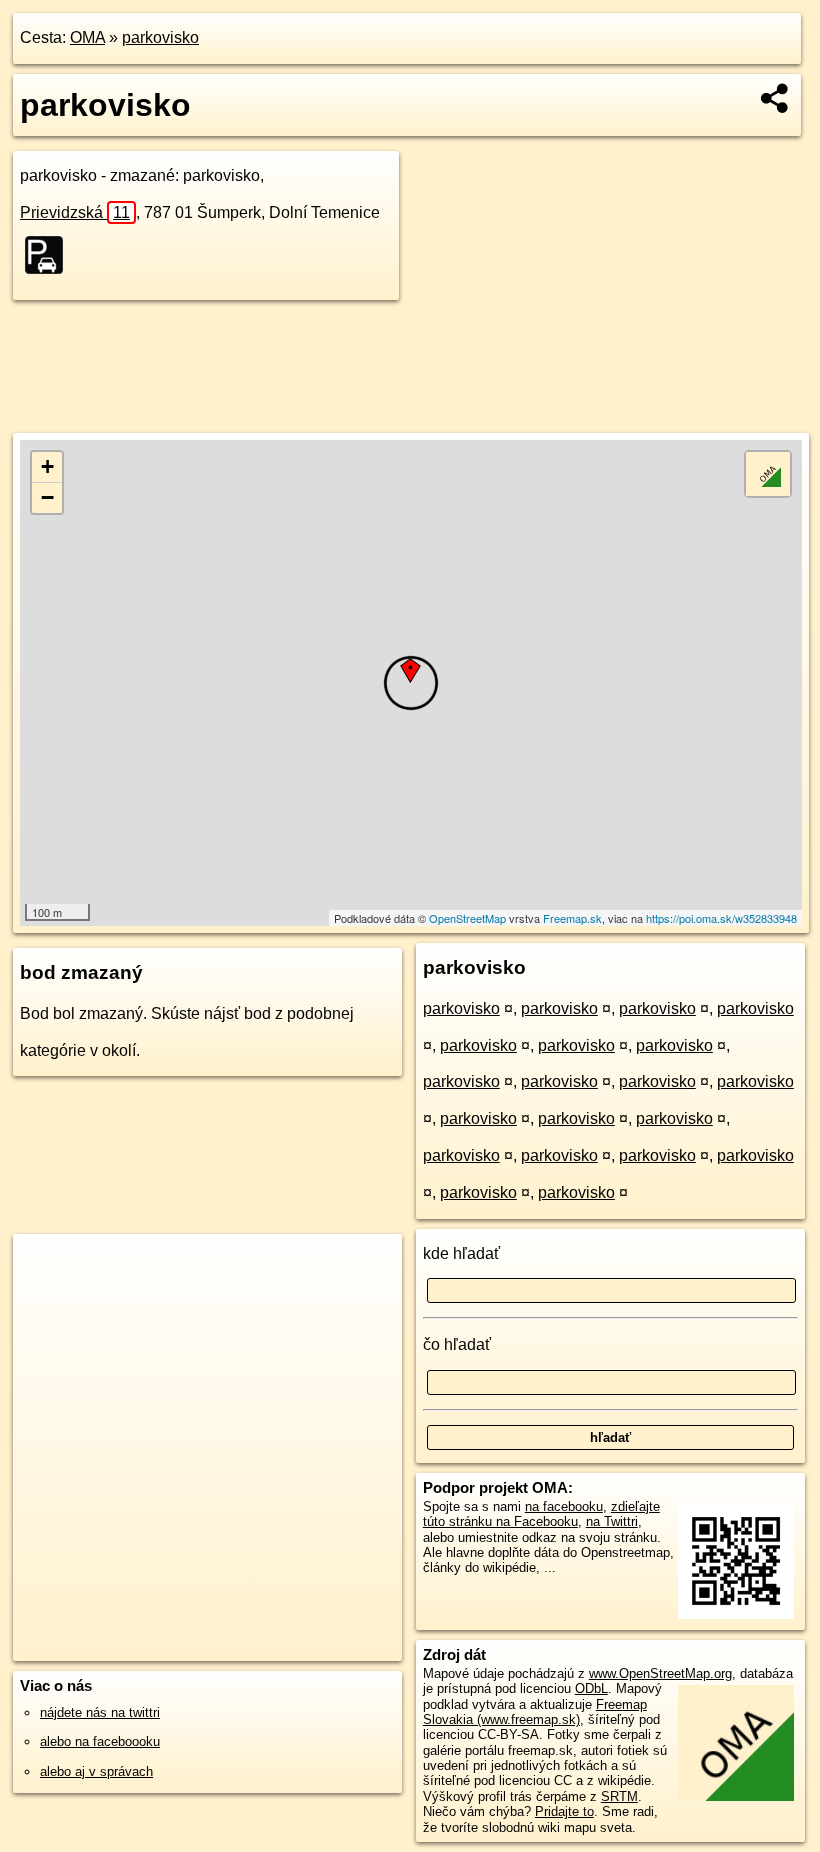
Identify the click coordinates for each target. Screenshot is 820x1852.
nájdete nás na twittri (100, 1712)
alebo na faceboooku (100, 1741)
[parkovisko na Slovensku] (50, 255)
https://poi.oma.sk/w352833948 (721, 918)
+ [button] (47, 466)
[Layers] (768, 474)
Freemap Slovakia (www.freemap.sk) (535, 1712)
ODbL (591, 1688)
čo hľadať (457, 1344)
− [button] (47, 497)
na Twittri (612, 1521)
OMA (87, 37)
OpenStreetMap (467, 918)
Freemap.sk (572, 918)
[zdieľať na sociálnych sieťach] (775, 98)
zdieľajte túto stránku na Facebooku (541, 1514)
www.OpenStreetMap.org (660, 1673)
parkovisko (160, 37)
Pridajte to (564, 1811)
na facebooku (564, 1506)
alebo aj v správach (96, 1771)
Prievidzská (75, 212)
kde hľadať (461, 1253)
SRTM (619, 1796)
